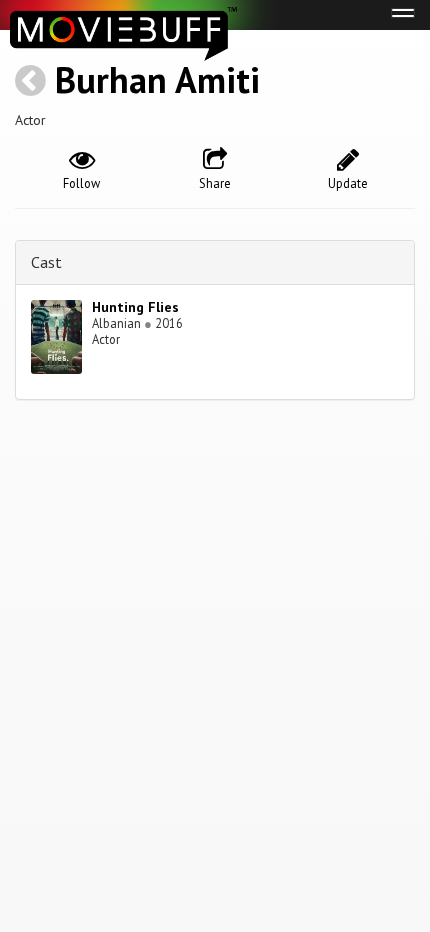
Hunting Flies (135, 307)
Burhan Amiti (157, 79)
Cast (46, 262)
